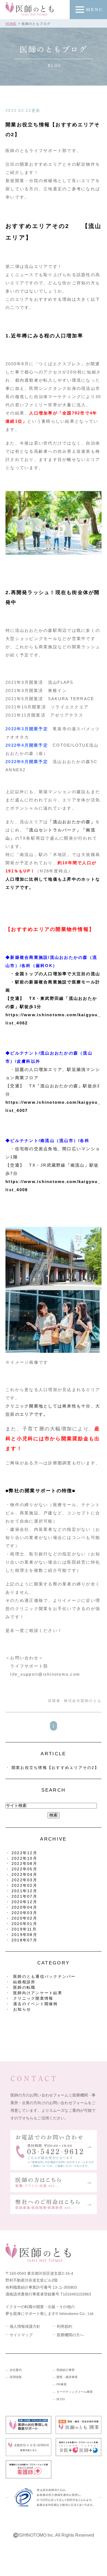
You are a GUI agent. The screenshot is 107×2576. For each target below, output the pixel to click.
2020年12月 (24, 1902)
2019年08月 (24, 1935)
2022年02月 (24, 1885)
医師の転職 (24, 1987)
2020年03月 (24, 1913)
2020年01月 (24, 1924)
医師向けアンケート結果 (38, 1993)
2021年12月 (24, 1891)
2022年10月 (24, 1858)
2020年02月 (24, 1918)
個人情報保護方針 (25, 2326)
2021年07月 (24, 1896)
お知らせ (22, 2009)
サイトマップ (21, 2335)
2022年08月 (24, 1864)
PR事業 (62, 2384)
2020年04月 (24, 1907)
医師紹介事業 (66, 2370)
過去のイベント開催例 (36, 2004)
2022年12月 (24, 1853)
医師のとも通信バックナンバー (44, 1976)
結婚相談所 (24, 1982)
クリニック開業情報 (33, 1998)
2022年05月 (24, 1869)
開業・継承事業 (67, 2377)
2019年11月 (24, 1929)
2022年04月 (24, 1874)
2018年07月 (24, 1940)
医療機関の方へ (70, 2335)
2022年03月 (24, 1880)
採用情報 (16, 2377)
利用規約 (64, 2326)
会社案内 (16, 2370)
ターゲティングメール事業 (75, 2392)
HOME (11, 24)
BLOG (61, 2399)
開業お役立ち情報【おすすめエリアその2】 (55, 1768)
